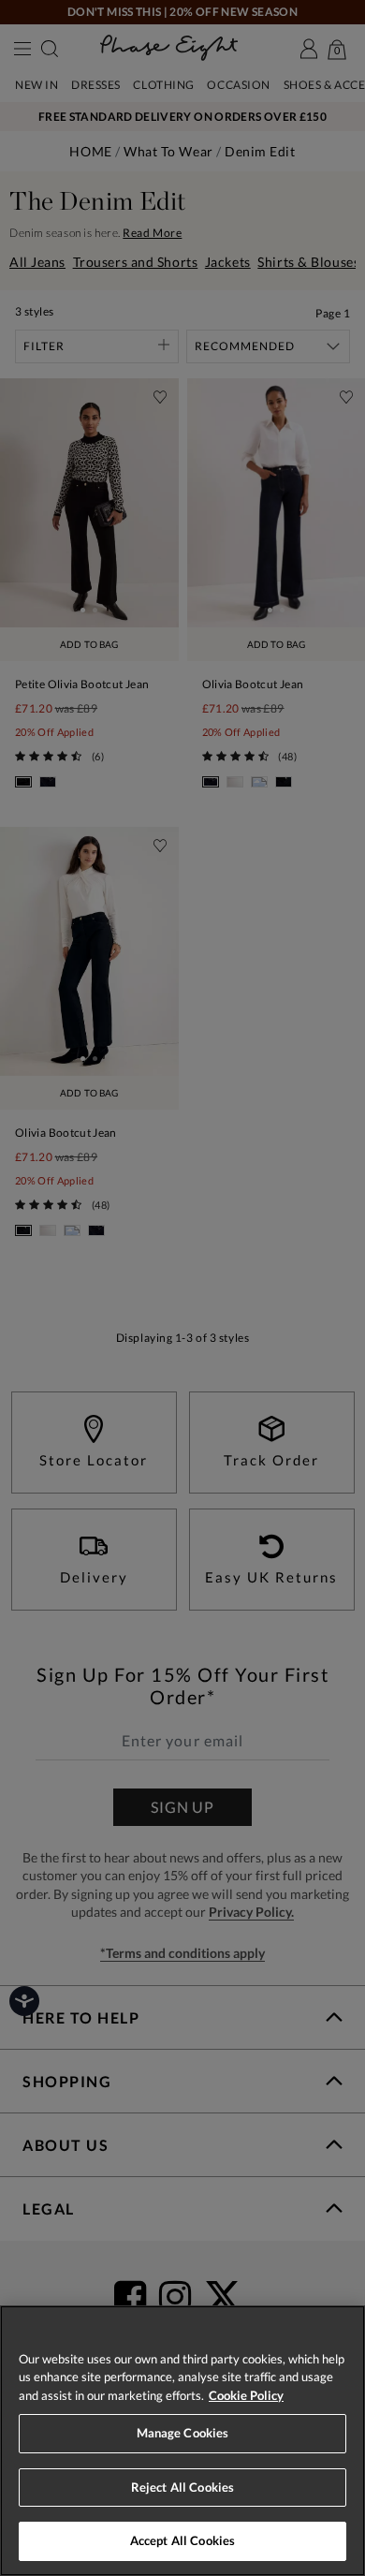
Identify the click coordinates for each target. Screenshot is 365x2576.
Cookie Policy (246, 2395)
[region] (182, 2441)
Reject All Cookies (182, 2487)
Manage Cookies (183, 2433)
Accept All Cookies (182, 2540)
